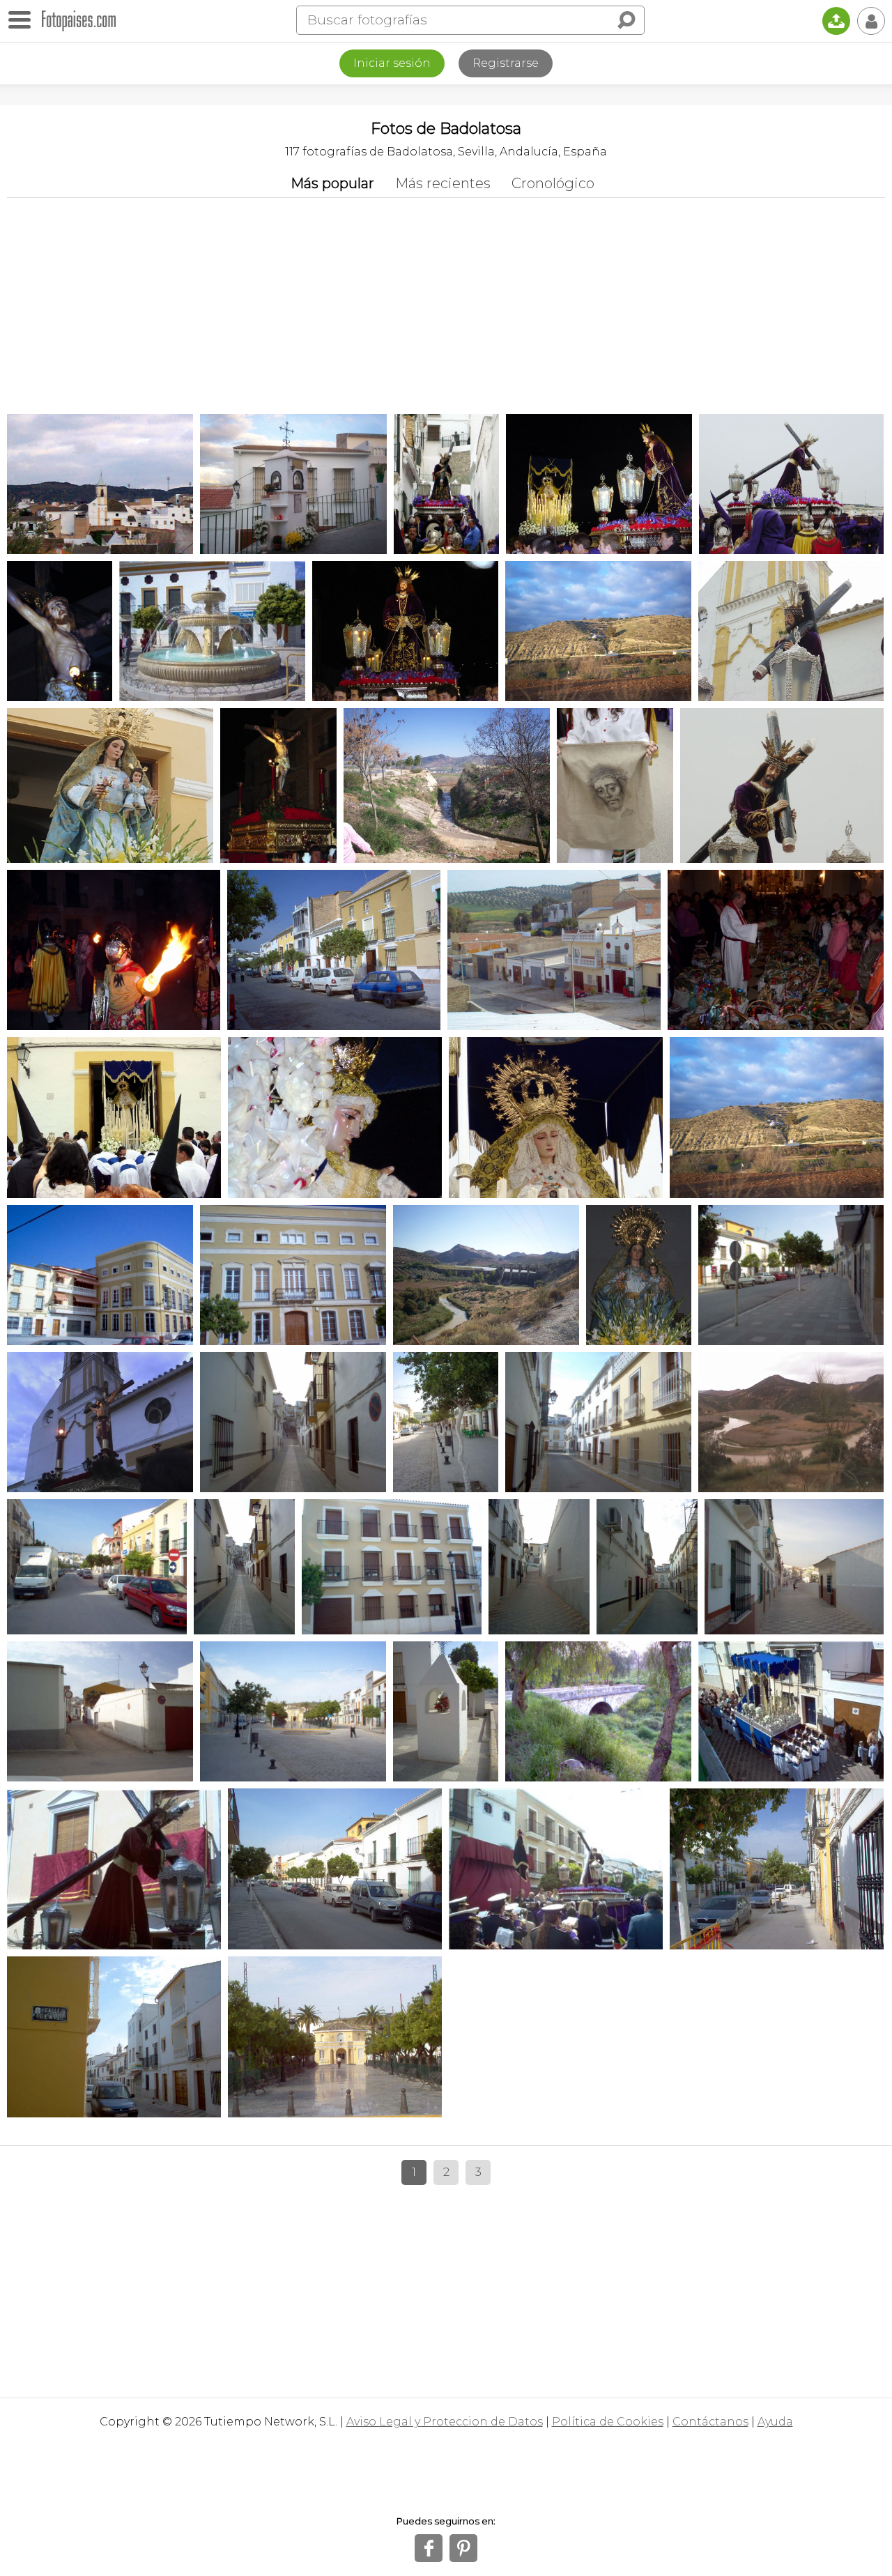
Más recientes (443, 183)
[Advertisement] (446, 302)
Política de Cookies (608, 2422)
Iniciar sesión (392, 63)
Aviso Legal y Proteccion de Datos (445, 2422)
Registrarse (506, 63)
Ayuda (775, 2422)
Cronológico (553, 183)
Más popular (332, 183)
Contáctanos (710, 2422)
